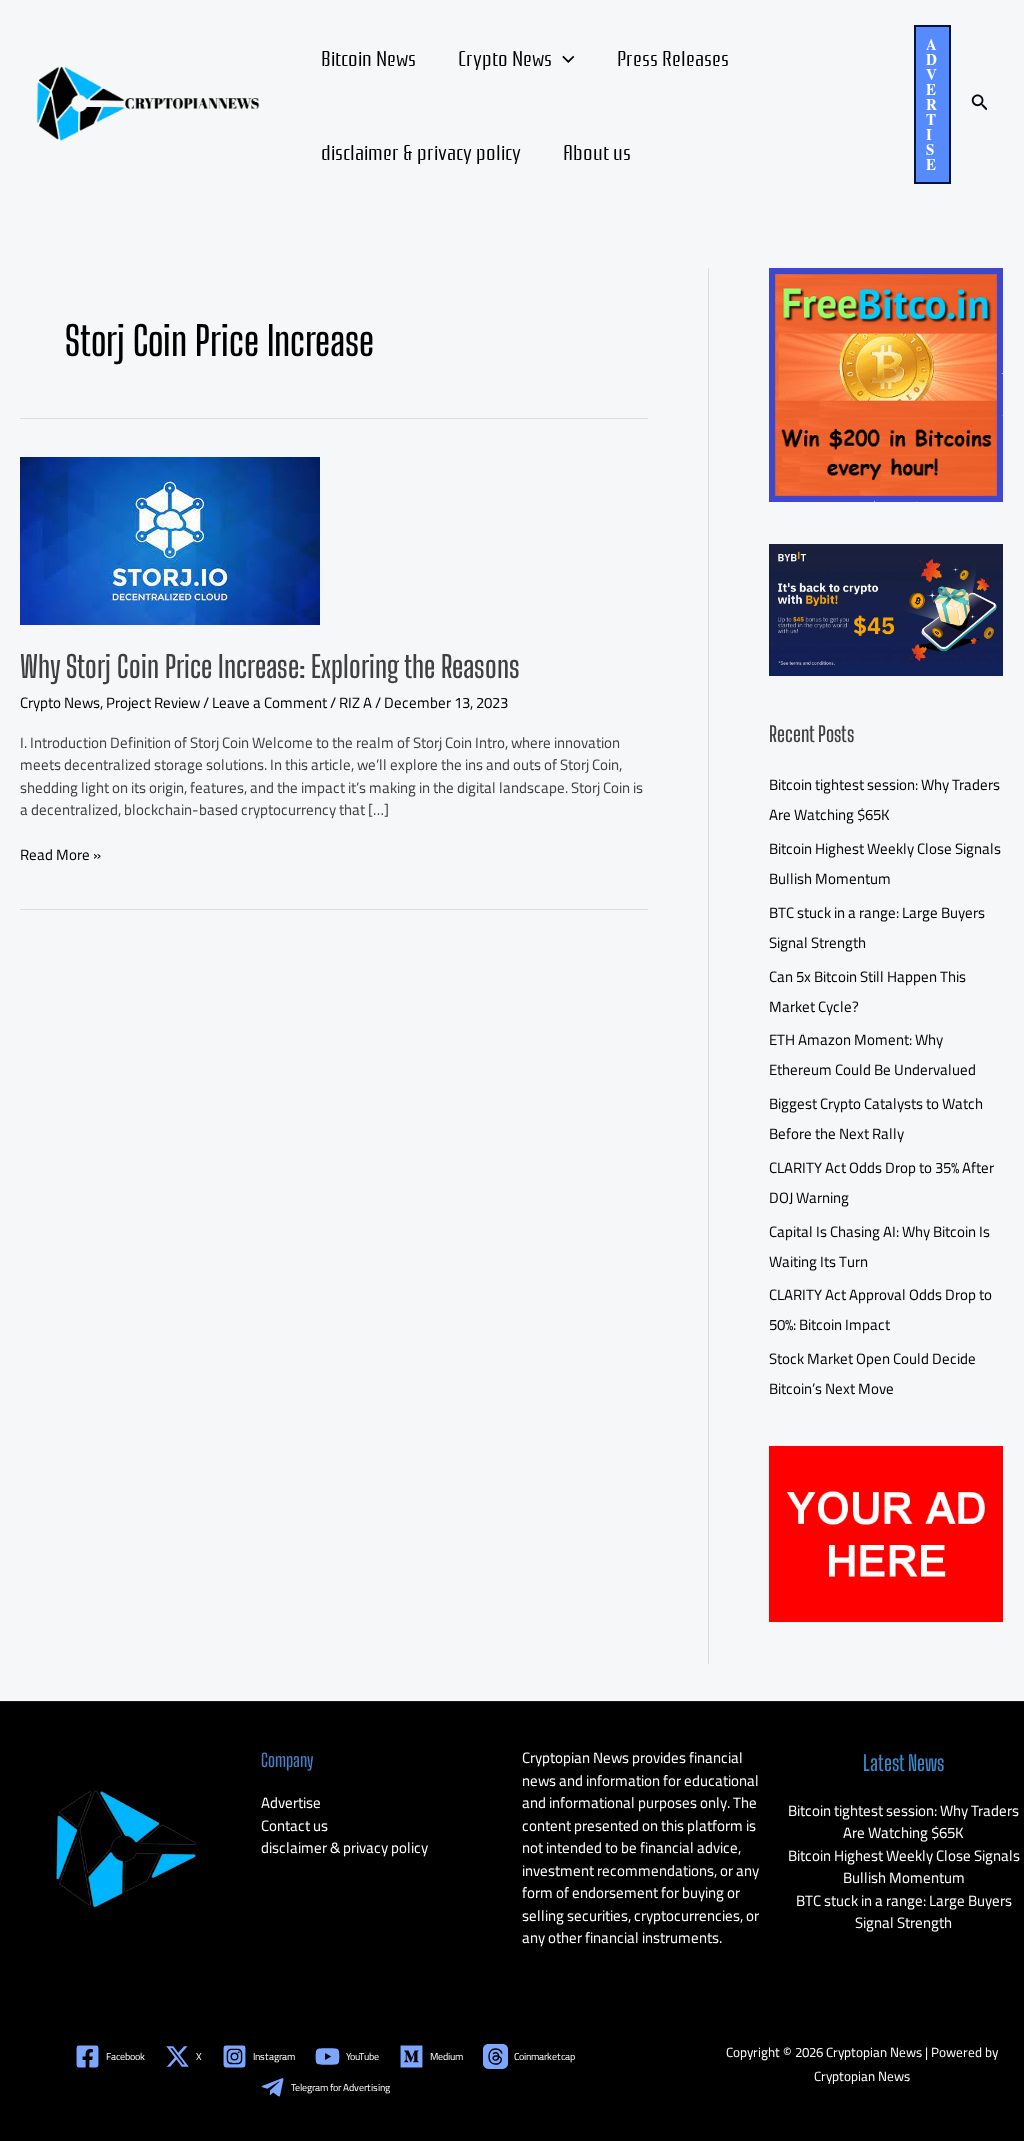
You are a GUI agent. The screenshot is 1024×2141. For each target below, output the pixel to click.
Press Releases (673, 57)
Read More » (60, 855)
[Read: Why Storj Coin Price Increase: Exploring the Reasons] (170, 538)
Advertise (291, 1802)
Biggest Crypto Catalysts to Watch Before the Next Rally (876, 1118)
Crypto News (505, 57)
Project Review (153, 702)
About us (597, 151)
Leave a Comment (269, 702)
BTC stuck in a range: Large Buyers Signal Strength (904, 1912)
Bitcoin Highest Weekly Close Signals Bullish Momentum (885, 863)
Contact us (294, 1825)
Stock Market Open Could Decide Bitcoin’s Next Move (872, 1373)
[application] (563, 57)
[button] (932, 104)
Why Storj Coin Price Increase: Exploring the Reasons (270, 666)
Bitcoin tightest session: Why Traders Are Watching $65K (884, 799)
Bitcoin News (368, 57)
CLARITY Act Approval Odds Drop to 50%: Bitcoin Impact (880, 1309)
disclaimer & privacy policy (421, 151)
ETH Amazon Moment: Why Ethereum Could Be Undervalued (872, 1054)
